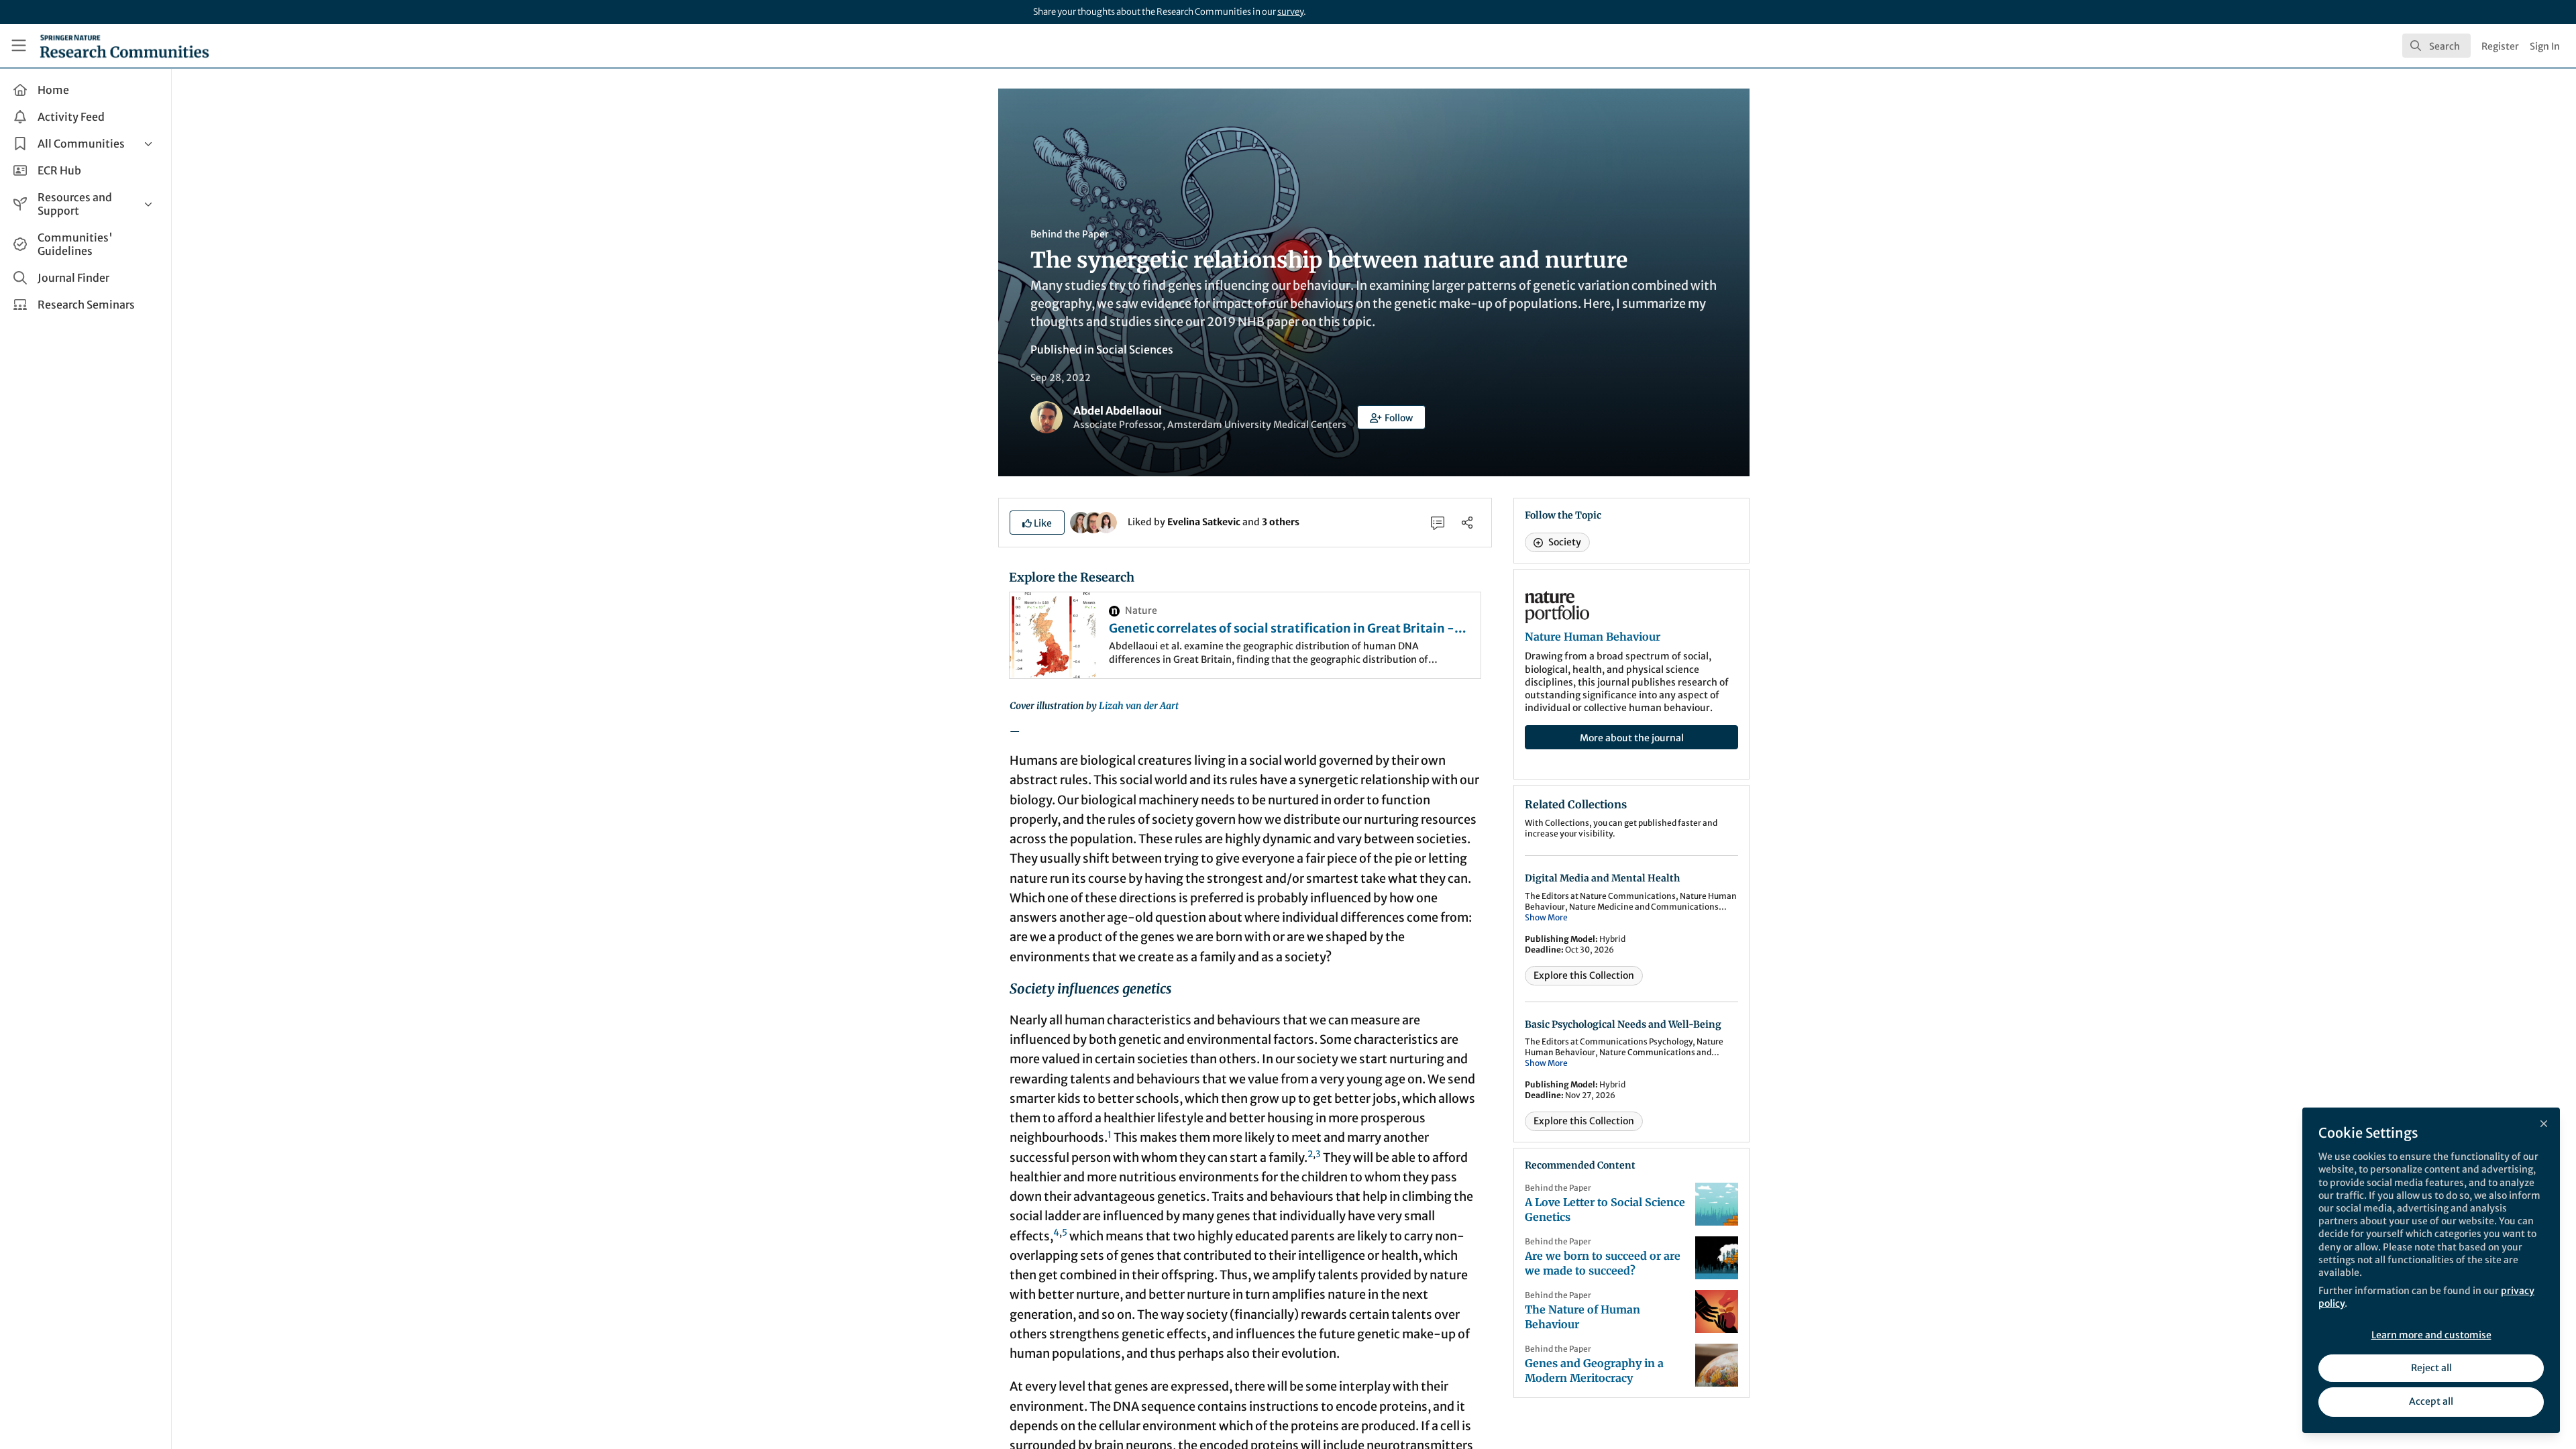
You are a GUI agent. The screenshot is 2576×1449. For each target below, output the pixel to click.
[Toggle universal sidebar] (19, 46)
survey (1290, 12)
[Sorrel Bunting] (1093, 521)
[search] (2436, 46)
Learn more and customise (2431, 1335)
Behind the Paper (1070, 234)
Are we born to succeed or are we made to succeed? (1603, 1263)
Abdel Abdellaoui (1118, 411)
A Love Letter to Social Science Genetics (1605, 1210)
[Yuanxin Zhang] (1106, 521)
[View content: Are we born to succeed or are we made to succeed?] (1717, 1258)
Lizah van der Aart (1139, 706)
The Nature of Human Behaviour (1582, 1317)
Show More (1546, 917)
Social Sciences (1135, 350)
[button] (1391, 417)
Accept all (2431, 1401)
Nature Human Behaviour (1593, 637)
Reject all (2431, 1368)
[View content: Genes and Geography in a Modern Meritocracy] (1717, 1365)
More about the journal (1632, 738)
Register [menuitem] (2500, 46)
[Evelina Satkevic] (1081, 521)
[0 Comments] (1438, 523)
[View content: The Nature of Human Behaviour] (1717, 1311)
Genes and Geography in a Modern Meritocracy (1594, 1371)
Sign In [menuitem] (2545, 46)
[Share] (1467, 523)
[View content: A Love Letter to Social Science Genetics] (1717, 1204)
